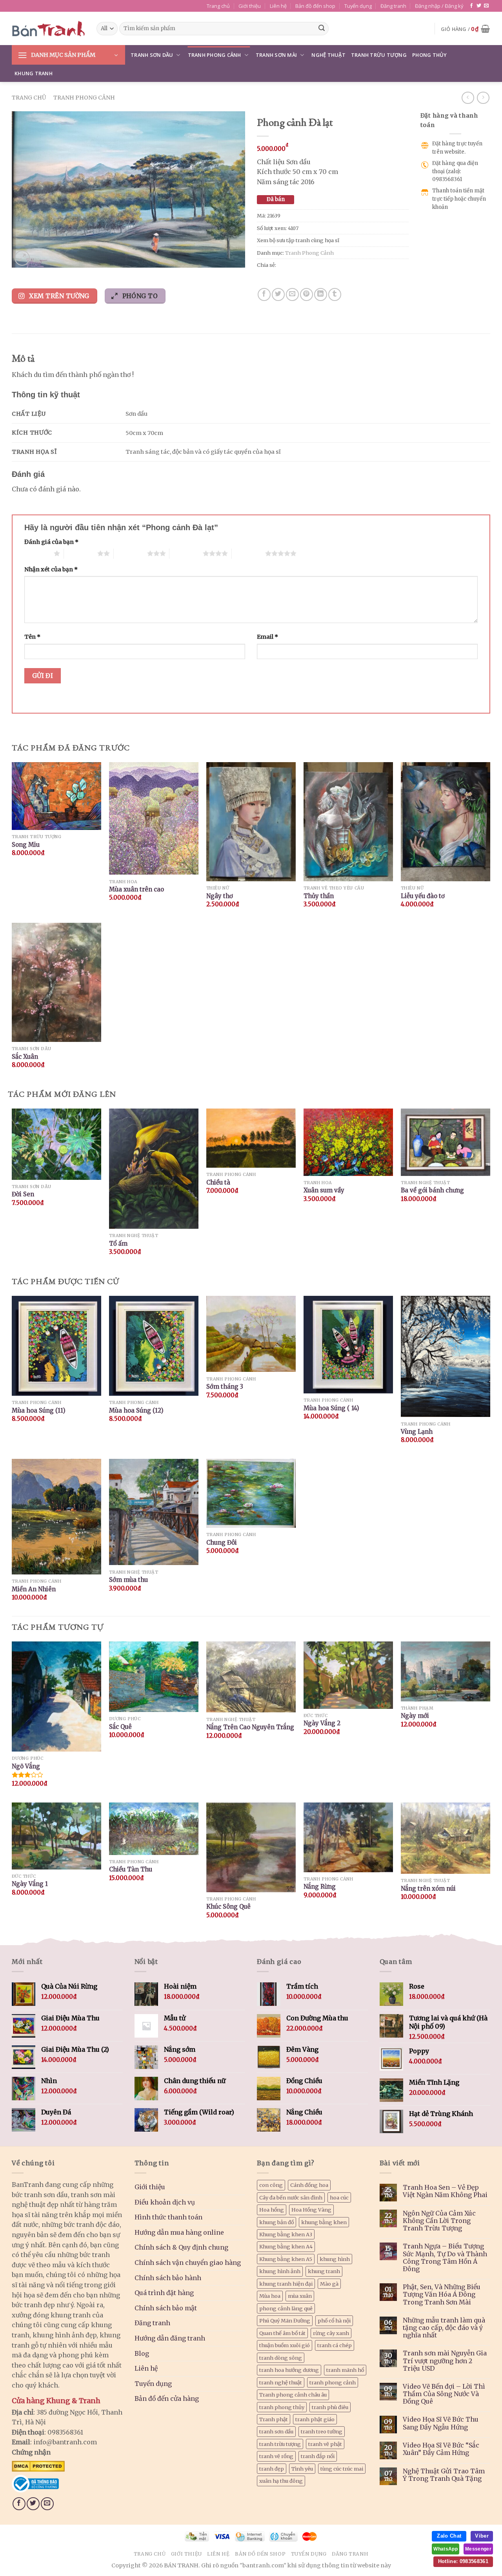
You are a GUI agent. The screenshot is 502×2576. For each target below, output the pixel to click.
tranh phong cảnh (333, 2382)
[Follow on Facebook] (471, 6)
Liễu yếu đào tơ (423, 896)
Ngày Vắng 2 (322, 1723)
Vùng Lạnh (417, 1432)
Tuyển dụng (358, 6)
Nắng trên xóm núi (428, 1889)
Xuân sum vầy (324, 1190)
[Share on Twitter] (278, 294)
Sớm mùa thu (128, 1580)
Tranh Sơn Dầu (152, 55)
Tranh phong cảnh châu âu (293, 2395)
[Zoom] (22, 258)
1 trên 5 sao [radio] (37, 553)
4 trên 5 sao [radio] (186, 553)
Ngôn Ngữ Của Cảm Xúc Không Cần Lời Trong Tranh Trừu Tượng (439, 2221)
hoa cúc (339, 2197)
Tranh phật (274, 2419)
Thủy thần (319, 896)
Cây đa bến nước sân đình (291, 2197)
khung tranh (324, 2271)
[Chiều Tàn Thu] (154, 1829)
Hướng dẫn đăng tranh (170, 2338)
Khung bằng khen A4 (286, 2246)
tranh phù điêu (330, 2407)
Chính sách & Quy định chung (181, 2247)
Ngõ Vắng (26, 1766)
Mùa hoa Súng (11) (39, 1410)
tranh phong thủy (282, 2407)
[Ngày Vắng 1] (56, 1836)
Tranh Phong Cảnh (215, 55)
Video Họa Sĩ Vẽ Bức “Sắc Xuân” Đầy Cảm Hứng (441, 2449)
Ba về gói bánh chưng (432, 1190)
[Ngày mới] (446, 1671)
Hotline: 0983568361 (463, 2561)
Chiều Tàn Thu (131, 1869)
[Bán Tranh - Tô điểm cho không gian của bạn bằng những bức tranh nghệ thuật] (48, 29)
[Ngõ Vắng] (56, 1697)
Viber (482, 2536)
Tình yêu (302, 2469)
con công (271, 2185)
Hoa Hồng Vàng (311, 2210)
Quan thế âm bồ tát (282, 2333)
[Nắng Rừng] (348, 1837)
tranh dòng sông (281, 2358)
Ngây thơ (220, 896)
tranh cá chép (335, 2345)
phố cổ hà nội (334, 2321)
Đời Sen (23, 1194)
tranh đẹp (272, 2469)
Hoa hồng (272, 2210)
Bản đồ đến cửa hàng (167, 2398)
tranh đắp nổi (318, 2456)
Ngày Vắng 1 (30, 1884)
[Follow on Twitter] (479, 6)
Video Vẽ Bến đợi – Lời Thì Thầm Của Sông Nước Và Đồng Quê (444, 2394)
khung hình (335, 2259)
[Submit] (322, 29)
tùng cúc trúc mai (342, 2469)
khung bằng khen (324, 2222)
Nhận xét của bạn (51, 569)
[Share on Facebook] (264, 294)
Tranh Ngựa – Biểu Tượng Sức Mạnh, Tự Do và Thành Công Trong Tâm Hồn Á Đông (445, 2258)
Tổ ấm (118, 1244)
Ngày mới (415, 1716)
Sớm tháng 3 (225, 1387)
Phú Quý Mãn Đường (285, 2321)
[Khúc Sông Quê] (251, 1847)
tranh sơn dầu (276, 2431)
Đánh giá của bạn (51, 542)
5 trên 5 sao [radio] (248, 553)
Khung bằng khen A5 (286, 2259)
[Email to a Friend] (292, 294)
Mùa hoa (270, 2296)
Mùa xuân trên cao (136, 889)
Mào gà (329, 2284)
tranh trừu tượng (280, 2444)
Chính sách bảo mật (166, 2308)
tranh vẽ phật (325, 2444)
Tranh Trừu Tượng (379, 55)
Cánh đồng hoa (309, 2185)
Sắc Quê (120, 1727)
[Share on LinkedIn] (321, 294)
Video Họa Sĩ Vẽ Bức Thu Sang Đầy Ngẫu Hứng (441, 2423)
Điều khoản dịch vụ (165, 2202)
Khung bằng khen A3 (286, 2234)
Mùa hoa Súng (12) (136, 1410)
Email (267, 637)
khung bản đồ (276, 2222)
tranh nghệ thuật (281, 2382)
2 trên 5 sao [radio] (81, 553)
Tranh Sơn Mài (276, 55)
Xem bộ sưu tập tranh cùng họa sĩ (298, 240)
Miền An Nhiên (34, 1589)
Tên (32, 637)
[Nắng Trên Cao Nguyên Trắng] (251, 1677)
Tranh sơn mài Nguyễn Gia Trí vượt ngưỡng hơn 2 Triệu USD (445, 2361)
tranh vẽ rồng (276, 2456)
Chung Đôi (222, 1543)
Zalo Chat (449, 2536)
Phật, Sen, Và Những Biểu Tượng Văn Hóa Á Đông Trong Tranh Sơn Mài (442, 2294)
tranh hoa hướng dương (289, 2370)
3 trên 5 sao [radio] (130, 553)
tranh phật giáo (315, 2419)
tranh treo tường (322, 2431)
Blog (142, 2353)
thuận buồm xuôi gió (285, 2345)
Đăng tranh (393, 6)
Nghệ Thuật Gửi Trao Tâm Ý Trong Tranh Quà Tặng (444, 2475)
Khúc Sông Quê (228, 1907)
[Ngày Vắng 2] (348, 1675)
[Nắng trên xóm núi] (446, 1838)
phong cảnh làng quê (286, 2308)
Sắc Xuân (25, 1057)
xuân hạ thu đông (281, 2481)
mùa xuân (300, 2296)
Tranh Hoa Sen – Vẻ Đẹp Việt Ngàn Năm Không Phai (445, 2191)
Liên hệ (278, 6)
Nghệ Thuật (328, 55)
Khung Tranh (34, 73)
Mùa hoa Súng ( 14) (331, 1408)
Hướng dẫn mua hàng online (179, 2232)
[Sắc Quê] (154, 1677)
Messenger (478, 2549)
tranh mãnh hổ (345, 2370)
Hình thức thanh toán (168, 2217)
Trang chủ (218, 6)
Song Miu (26, 845)
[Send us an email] (486, 6)
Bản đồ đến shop (315, 6)
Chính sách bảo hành (168, 2278)
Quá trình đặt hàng (164, 2293)
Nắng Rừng (320, 1887)
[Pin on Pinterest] (306, 294)
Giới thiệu (250, 6)
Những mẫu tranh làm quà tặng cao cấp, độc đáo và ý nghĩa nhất (444, 2328)
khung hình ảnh (280, 2271)
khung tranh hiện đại (286, 2284)
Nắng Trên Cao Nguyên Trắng (250, 1727)
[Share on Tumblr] (335, 294)
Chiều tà (218, 1182)
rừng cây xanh (331, 2333)
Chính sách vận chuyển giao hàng (188, 2263)
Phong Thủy (430, 55)
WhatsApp (446, 2549)
